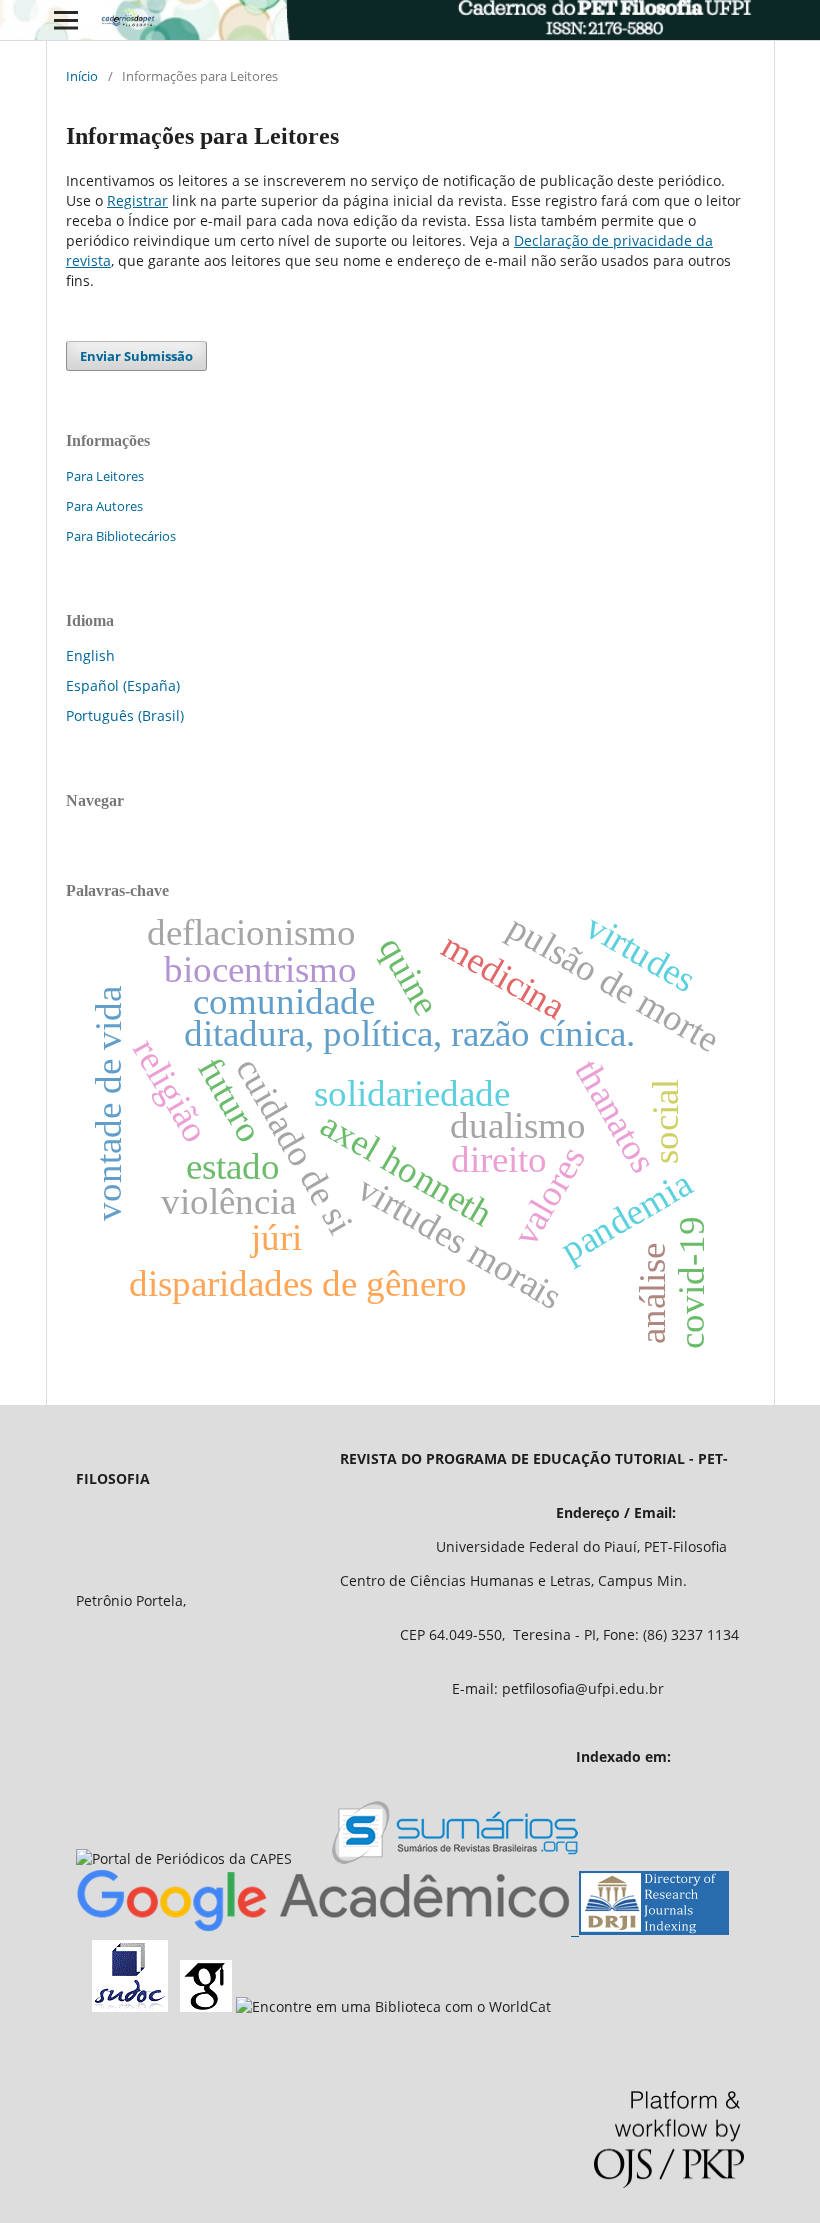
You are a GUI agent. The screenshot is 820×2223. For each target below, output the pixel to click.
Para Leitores (105, 476)
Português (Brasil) (125, 715)
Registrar (137, 200)
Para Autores (104, 506)
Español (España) (123, 685)
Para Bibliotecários (121, 536)
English (90, 655)
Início (82, 76)
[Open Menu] (66, 20)
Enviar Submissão (136, 356)
